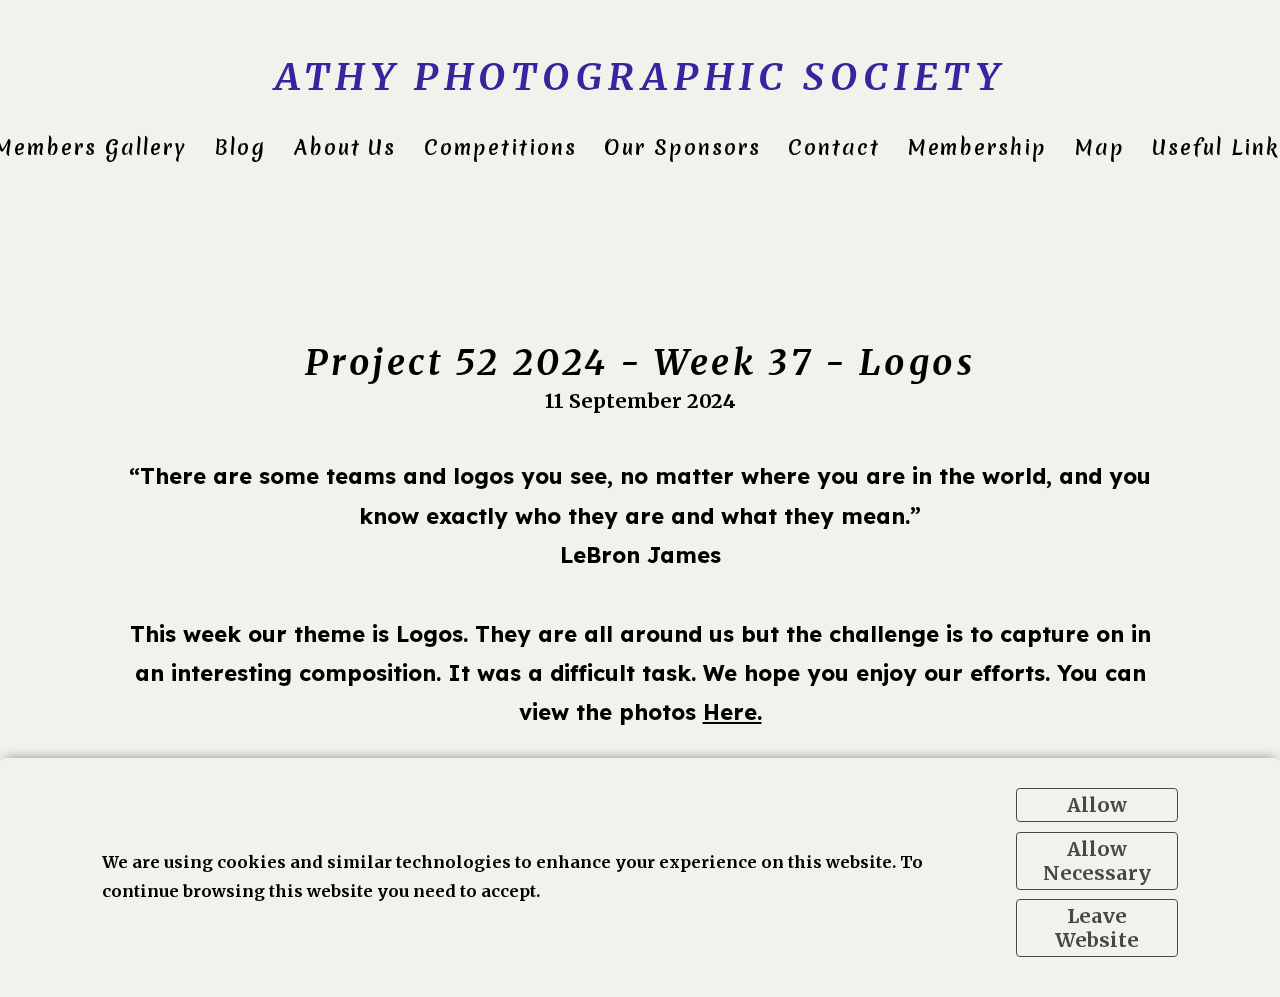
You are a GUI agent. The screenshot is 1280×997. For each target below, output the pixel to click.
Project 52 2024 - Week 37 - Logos (640, 362)
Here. (732, 711)
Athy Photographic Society (640, 76)
